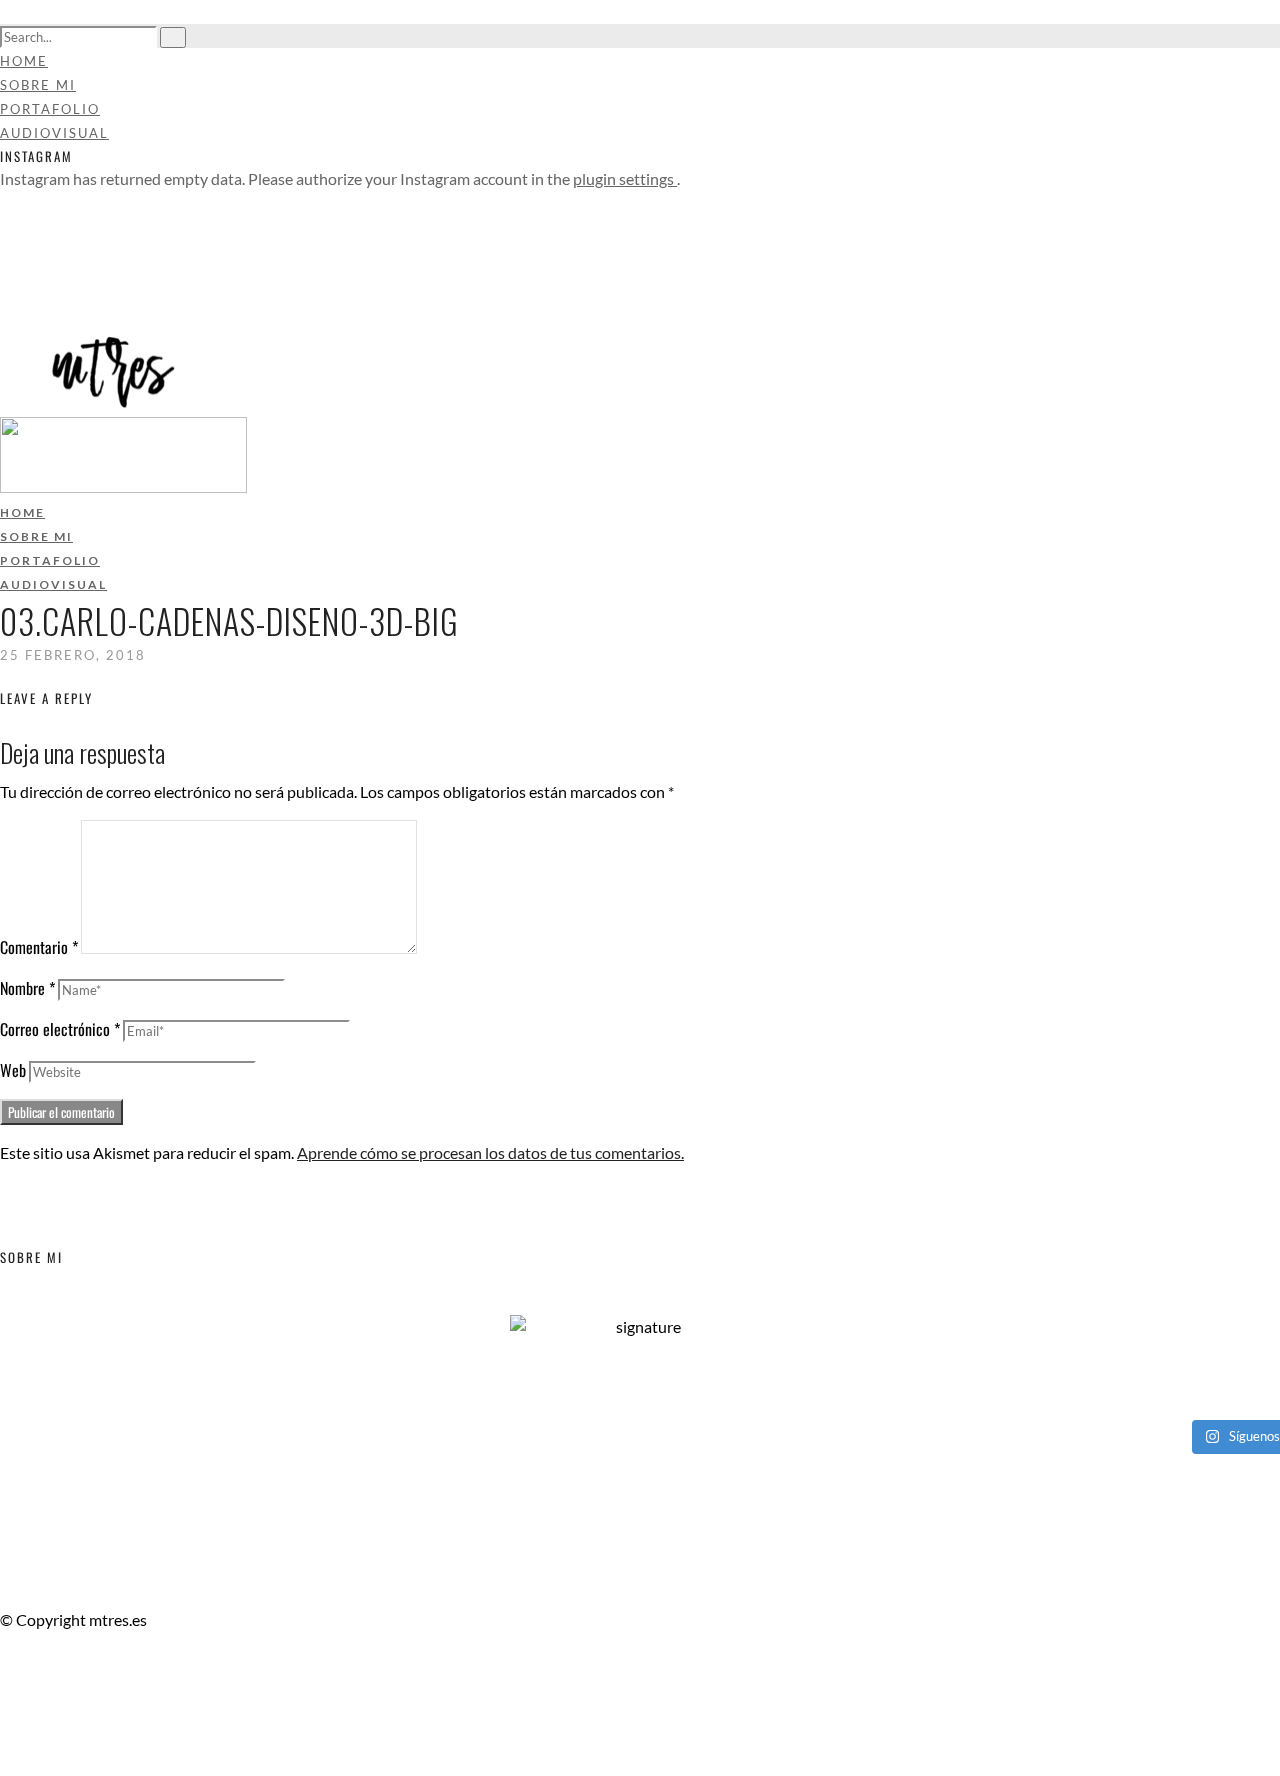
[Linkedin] (6, 274)
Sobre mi (38, 85)
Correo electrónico (60, 1029)
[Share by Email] (6, 1763)
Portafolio (50, 109)
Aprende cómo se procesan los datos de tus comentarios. (490, 1152)
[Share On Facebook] (9, 1691)
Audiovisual (54, 133)
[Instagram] (6, 298)
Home (24, 61)
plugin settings (625, 178)
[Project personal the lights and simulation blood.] (430, 1397)
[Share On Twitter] (9, 1715)
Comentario (39, 947)
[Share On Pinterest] (9, 1739)
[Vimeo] (6, 250)
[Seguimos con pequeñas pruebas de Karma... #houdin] (430, 1371)
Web (13, 1070)
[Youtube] (6, 226)
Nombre (27, 988)
